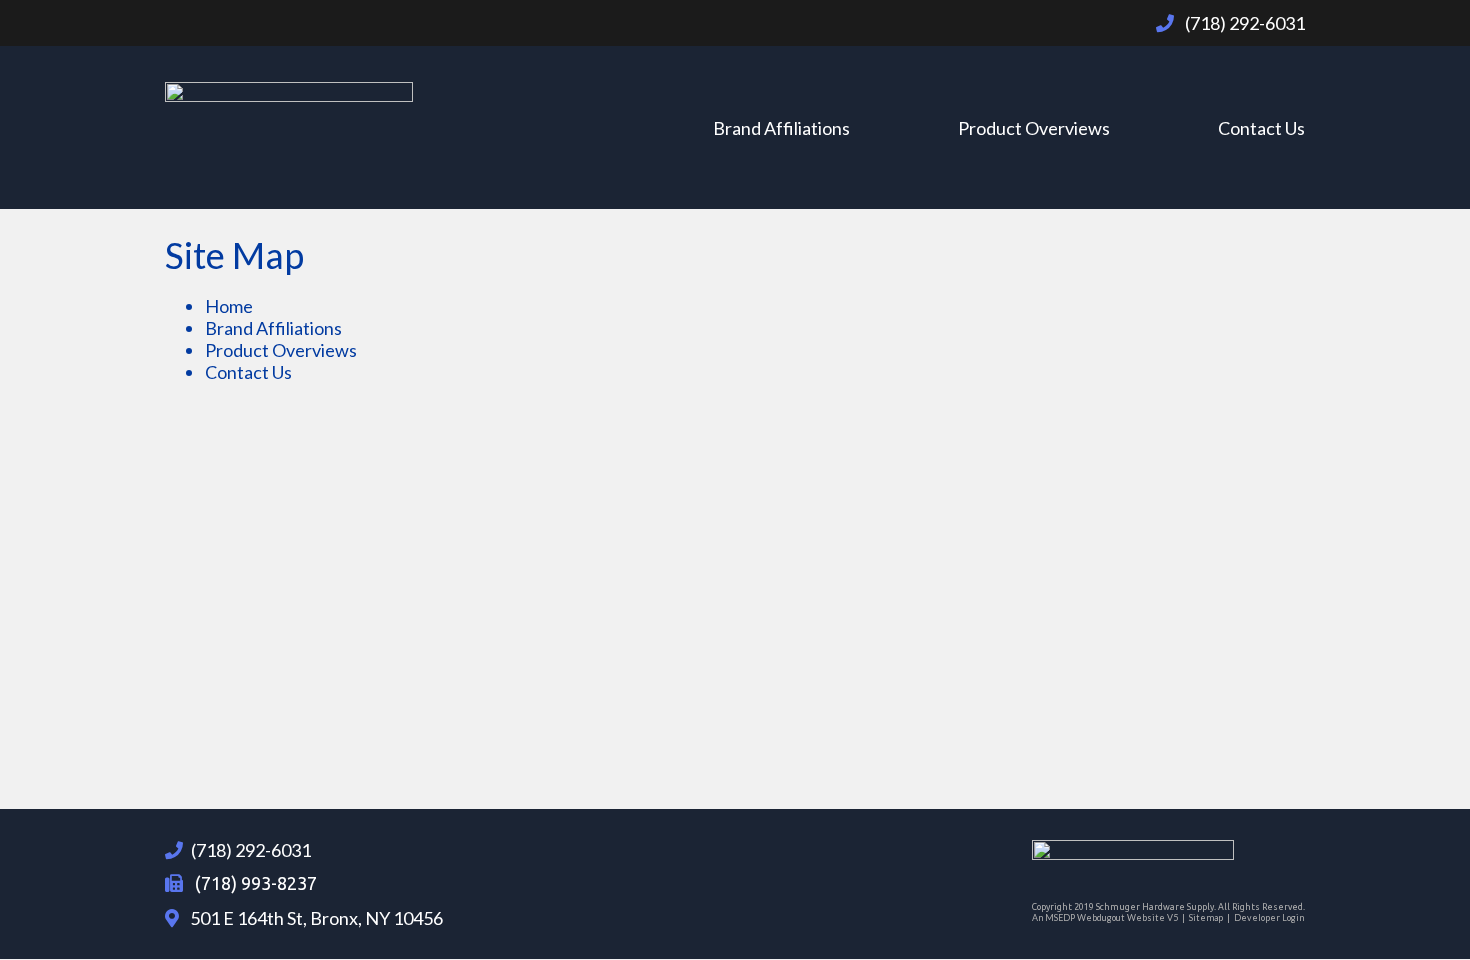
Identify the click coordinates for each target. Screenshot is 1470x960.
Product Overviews (1034, 128)
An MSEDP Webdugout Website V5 (1105, 917)
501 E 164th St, (315, 918)
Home (229, 306)
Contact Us (1261, 128)
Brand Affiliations (781, 128)
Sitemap (1206, 917)
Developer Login (1269, 917)
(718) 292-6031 (251, 850)
